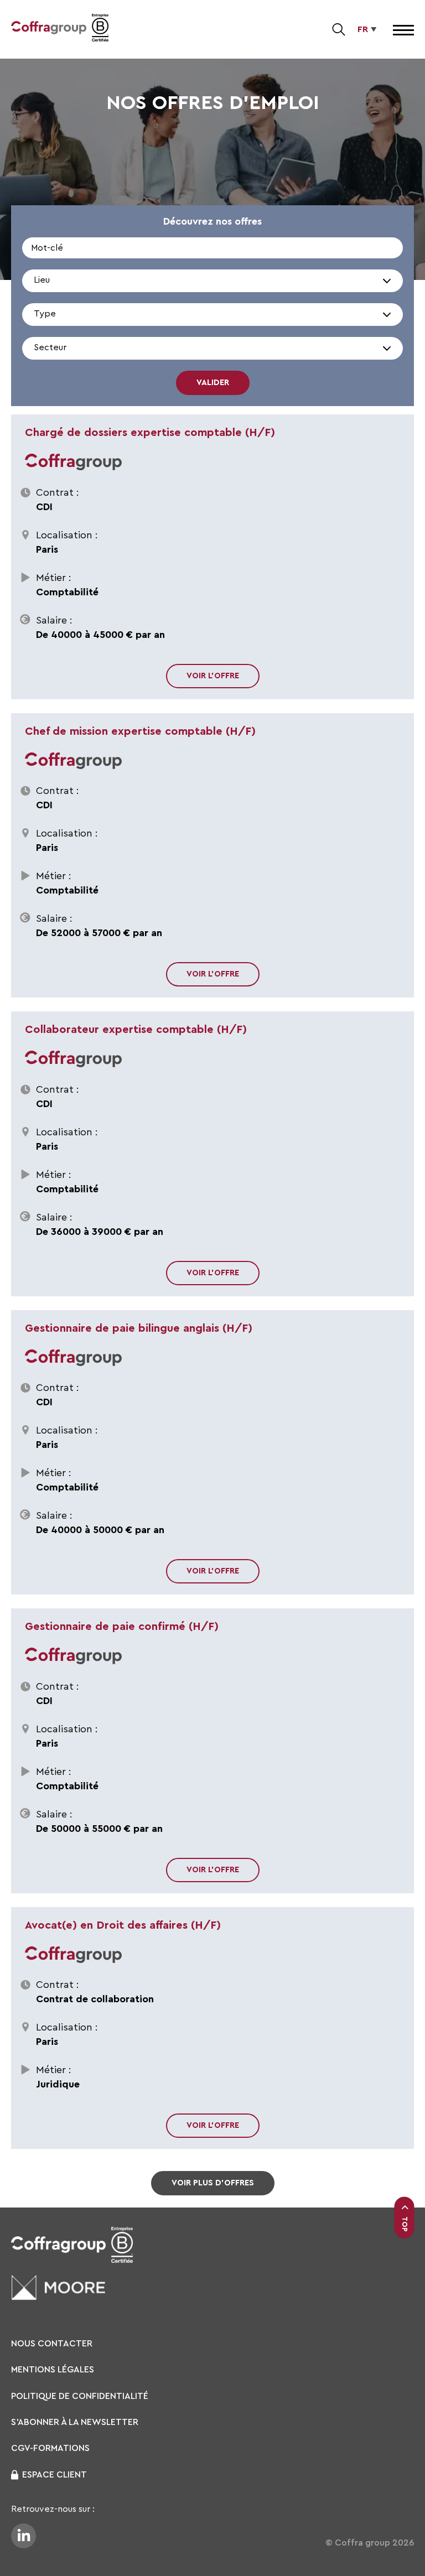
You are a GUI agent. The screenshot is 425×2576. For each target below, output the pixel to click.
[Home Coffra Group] (49, 29)
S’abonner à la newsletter (75, 2422)
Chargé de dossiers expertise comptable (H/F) (150, 433)
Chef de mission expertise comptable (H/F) (140, 731)
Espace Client (55, 2475)
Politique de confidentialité (80, 2396)
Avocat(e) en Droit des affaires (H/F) (123, 1925)
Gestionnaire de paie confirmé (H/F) (122, 1627)
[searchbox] (85, 286)
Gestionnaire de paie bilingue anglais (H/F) (139, 1328)
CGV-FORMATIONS (50, 2448)
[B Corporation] (100, 29)
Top (405, 2224)
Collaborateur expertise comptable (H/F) (136, 1030)
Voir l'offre (213, 676)
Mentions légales (53, 2370)
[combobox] (212, 281)
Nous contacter (52, 2344)
